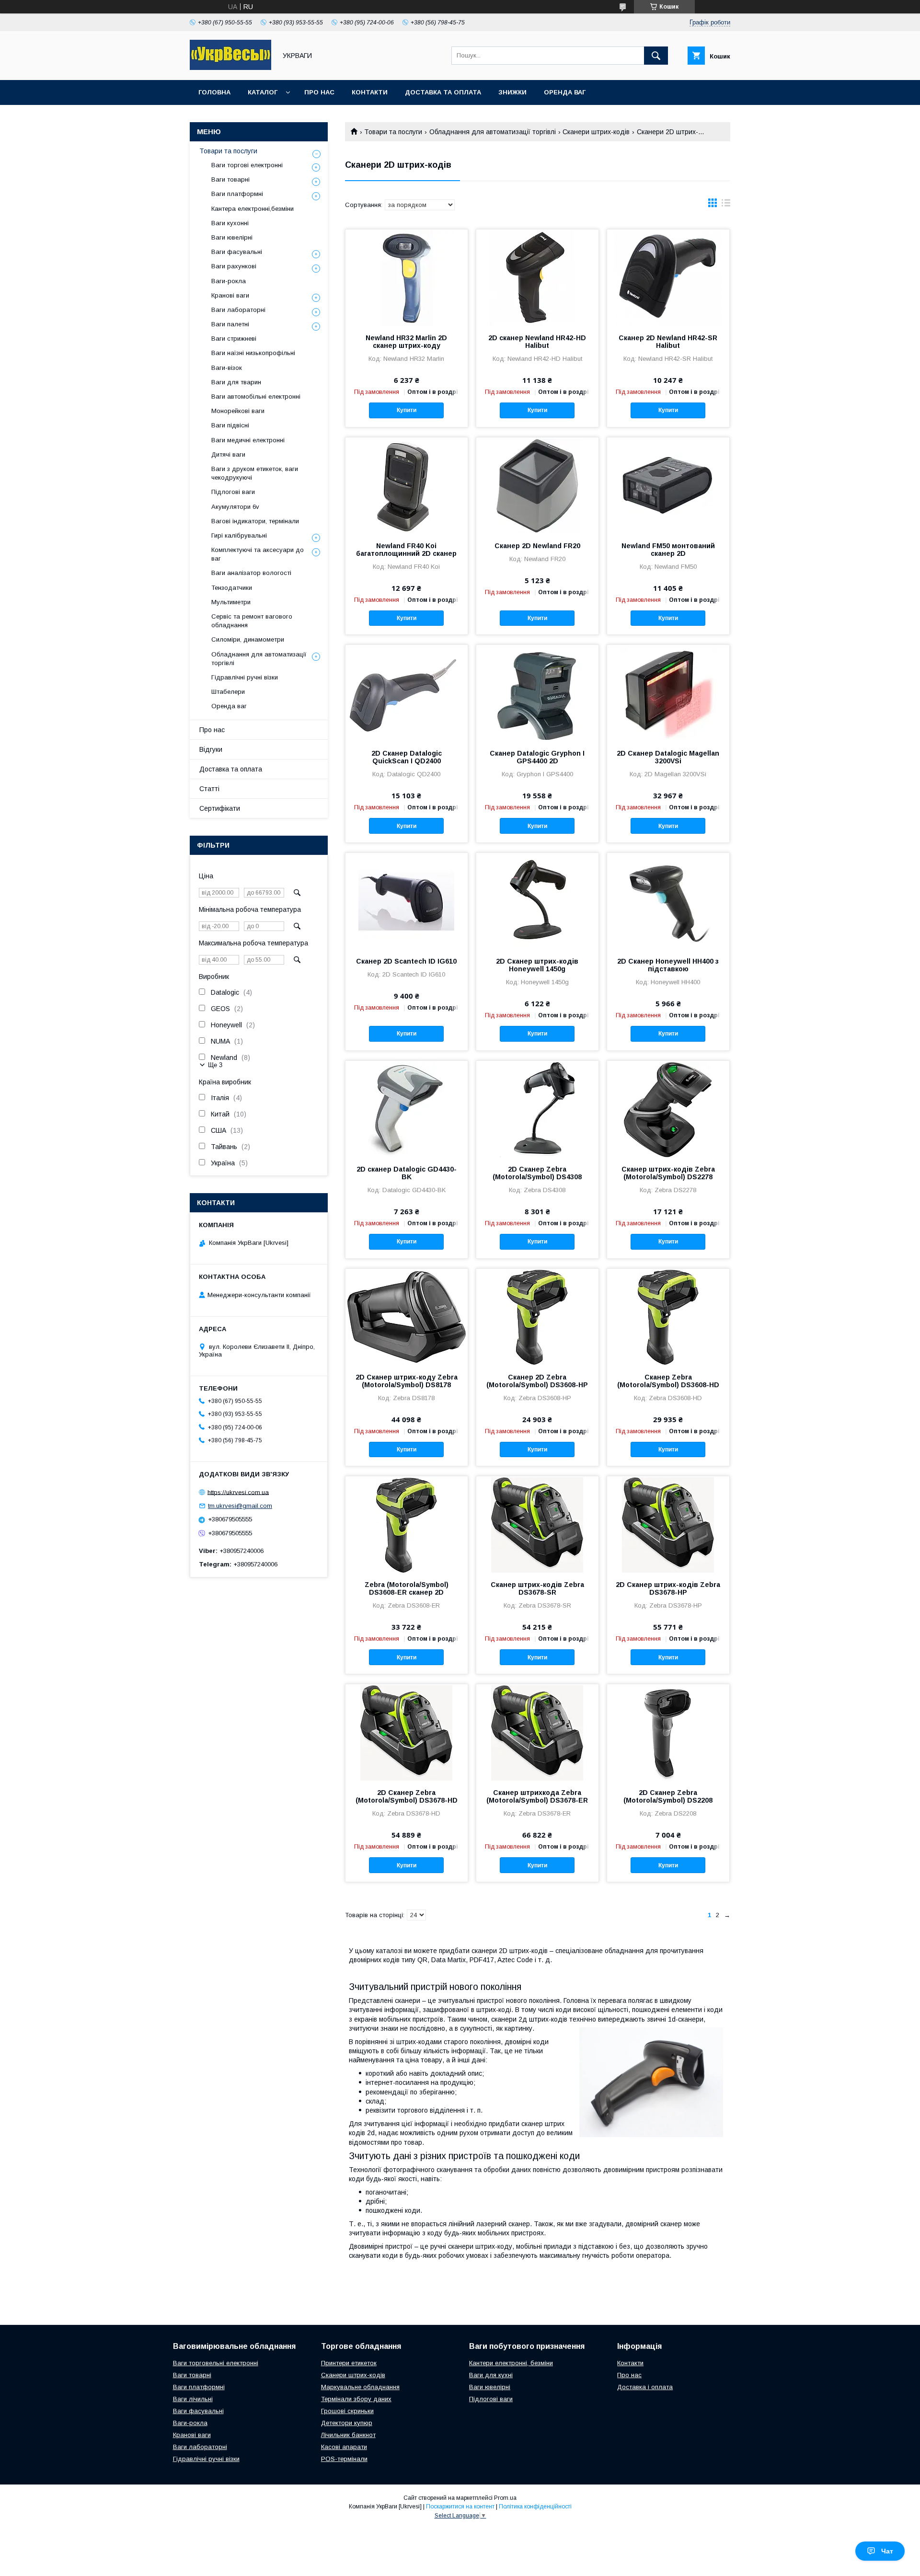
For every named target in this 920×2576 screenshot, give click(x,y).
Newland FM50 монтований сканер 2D (668, 550)
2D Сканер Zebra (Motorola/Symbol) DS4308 (537, 1173)
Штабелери (228, 692)
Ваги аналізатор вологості (251, 573)
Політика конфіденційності (535, 2507)
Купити (407, 410)
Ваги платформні (237, 194)
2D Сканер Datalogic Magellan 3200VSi (668, 757)
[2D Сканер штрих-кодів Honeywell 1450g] (537, 901)
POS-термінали (344, 2459)
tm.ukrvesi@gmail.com (240, 1506)
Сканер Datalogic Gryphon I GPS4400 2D (537, 757)
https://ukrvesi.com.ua (238, 1492)
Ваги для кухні (491, 2375)
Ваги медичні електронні (248, 440)
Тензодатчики (232, 588)
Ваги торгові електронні (247, 165)
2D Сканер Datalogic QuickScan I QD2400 (407, 757)
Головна (214, 92)
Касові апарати (344, 2447)
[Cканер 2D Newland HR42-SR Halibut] (668, 277)
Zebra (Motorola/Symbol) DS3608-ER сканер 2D (407, 1588)
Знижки (512, 92)
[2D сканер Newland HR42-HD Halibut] (537, 277)
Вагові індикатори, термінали (255, 521)
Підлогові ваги (233, 492)
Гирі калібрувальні (239, 535)
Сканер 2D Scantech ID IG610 (406, 961)
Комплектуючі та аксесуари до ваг (258, 554)
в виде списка (726, 205)
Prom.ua (505, 2498)
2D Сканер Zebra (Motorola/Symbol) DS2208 (668, 1796)
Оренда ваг (565, 92)
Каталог (263, 92)
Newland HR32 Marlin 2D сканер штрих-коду (406, 342)
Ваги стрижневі (234, 339)
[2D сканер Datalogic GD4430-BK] (407, 1109)
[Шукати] (656, 56)
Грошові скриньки (347, 2411)
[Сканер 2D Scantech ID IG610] (407, 901)
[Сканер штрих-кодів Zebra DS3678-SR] (537, 1524)
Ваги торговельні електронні (216, 2363)
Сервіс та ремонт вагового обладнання (252, 621)
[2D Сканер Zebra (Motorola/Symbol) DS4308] (537, 1109)
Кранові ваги (230, 295)
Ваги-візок (227, 368)
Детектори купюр (347, 2423)
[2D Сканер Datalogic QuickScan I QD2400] (407, 693)
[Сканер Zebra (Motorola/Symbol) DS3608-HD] (668, 1317)
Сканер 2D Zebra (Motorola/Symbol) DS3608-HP (537, 1381)
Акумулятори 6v (235, 507)
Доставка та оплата (443, 92)
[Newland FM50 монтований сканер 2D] (668, 485)
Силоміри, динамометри (248, 639)
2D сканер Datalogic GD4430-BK (407, 1173)
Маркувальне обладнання (360, 2387)
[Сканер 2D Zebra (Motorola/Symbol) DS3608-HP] (537, 1317)
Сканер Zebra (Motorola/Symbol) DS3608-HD (668, 1381)
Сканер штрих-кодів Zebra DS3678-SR (537, 1588)
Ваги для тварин (236, 382)
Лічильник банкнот (348, 2435)
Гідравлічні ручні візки (245, 677)
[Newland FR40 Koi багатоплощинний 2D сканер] (407, 485)
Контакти (370, 92)
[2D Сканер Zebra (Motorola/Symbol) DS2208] (668, 1732)
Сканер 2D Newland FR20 (537, 546)
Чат (887, 2551)
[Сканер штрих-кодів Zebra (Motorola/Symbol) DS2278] (668, 1109)
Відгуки (211, 749)
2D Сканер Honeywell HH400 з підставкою (668, 965)
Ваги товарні (230, 179)
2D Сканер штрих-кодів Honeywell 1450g (537, 965)
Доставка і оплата (645, 2387)
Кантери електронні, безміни (511, 2363)
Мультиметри (231, 602)
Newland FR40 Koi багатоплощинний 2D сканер (406, 550)
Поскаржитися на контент (460, 2507)
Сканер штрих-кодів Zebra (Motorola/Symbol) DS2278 (668, 1173)
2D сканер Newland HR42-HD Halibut (537, 342)
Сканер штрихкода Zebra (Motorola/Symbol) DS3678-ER (537, 1796)
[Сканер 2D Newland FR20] (537, 485)
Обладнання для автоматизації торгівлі (493, 132)
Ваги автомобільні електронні (256, 397)
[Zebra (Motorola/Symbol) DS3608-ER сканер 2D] (407, 1524)
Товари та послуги (393, 132)
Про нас (319, 92)
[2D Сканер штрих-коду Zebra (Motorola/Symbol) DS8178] (407, 1317)
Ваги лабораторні (238, 310)
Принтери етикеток (349, 2363)
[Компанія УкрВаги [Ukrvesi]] (230, 68)
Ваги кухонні (230, 223)
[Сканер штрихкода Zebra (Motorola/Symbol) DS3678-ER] (537, 1732)
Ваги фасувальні (237, 252)
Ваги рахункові (234, 266)
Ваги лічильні (193, 2399)
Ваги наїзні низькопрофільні (253, 353)
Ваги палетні (230, 324)
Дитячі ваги (228, 454)
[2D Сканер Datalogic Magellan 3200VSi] (668, 693)
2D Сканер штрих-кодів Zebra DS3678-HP (668, 1588)
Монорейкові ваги (238, 411)
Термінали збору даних (356, 2399)
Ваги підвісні (230, 425)
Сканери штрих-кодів (596, 132)
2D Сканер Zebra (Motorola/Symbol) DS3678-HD (407, 1796)
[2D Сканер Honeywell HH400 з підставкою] (668, 901)
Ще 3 (215, 1065)
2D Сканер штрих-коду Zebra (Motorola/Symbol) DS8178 (407, 1381)
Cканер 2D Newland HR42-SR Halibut (668, 342)
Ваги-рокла (229, 281)
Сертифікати (220, 808)
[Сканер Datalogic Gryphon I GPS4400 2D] (537, 693)
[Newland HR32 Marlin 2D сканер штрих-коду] (407, 277)
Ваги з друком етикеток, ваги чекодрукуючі (255, 473)
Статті (209, 789)
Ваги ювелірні (232, 237)
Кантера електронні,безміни (253, 209)
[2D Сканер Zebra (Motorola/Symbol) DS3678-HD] (407, 1732)
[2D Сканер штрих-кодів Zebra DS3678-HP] (668, 1524)
